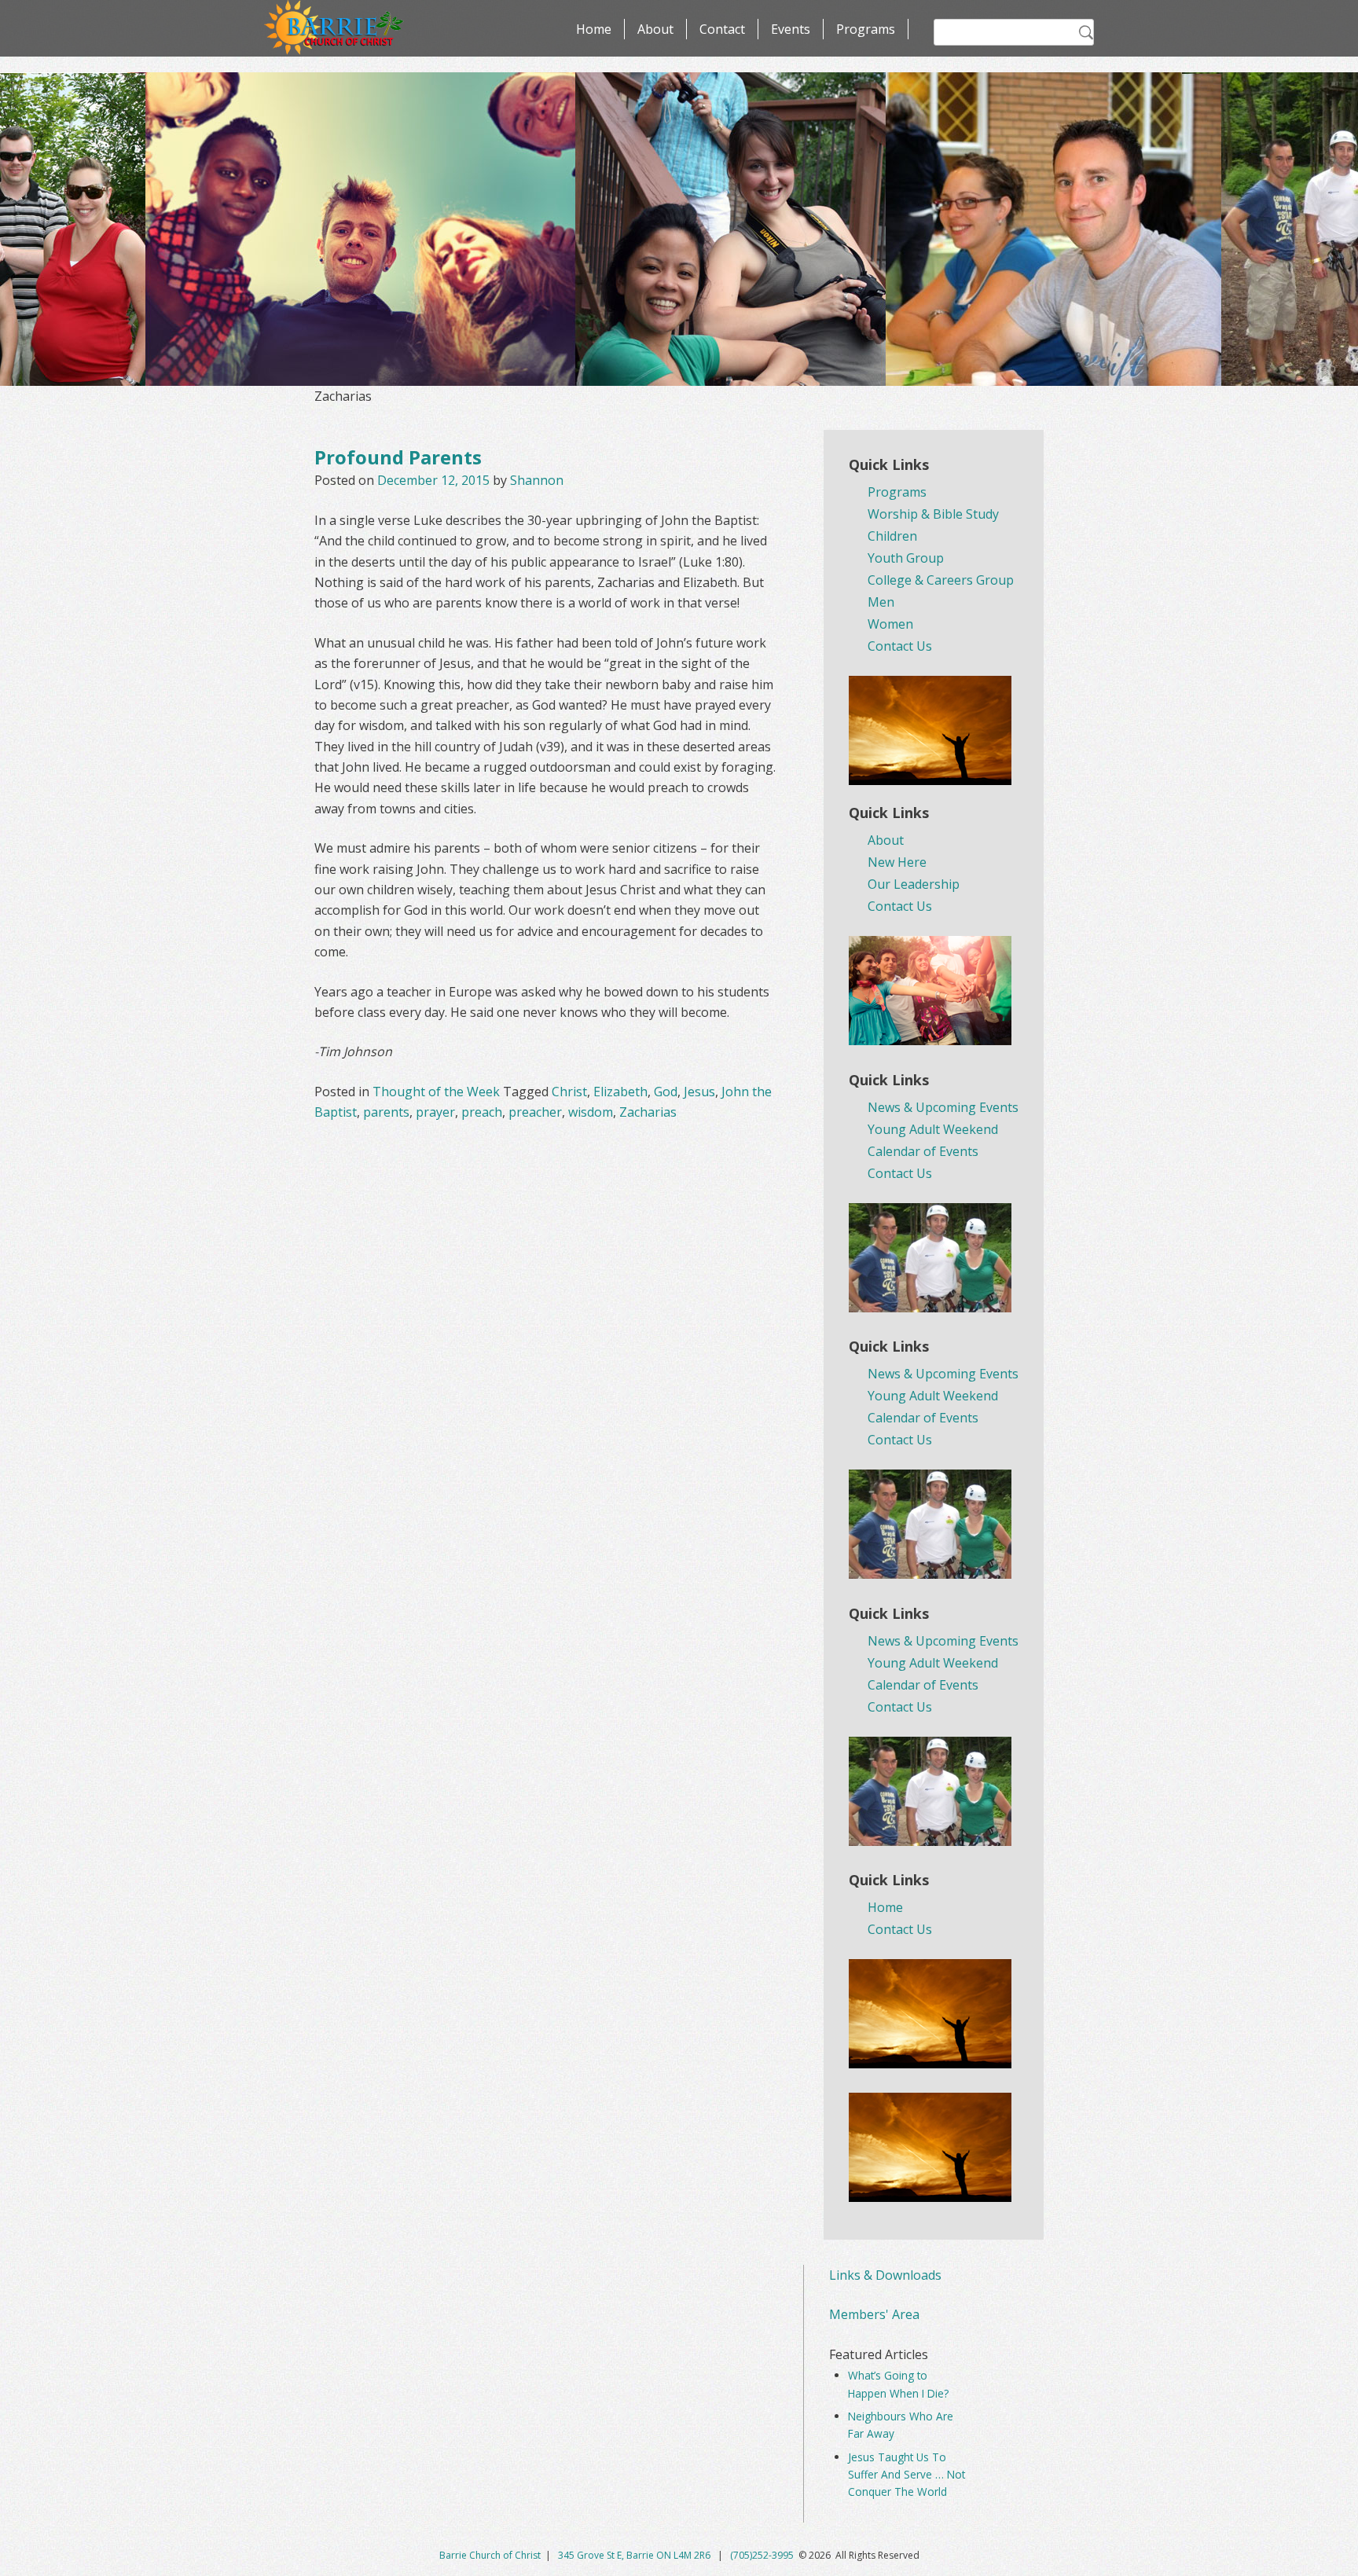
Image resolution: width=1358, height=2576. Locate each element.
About (655, 29)
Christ (569, 1092)
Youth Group (906, 558)
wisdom (591, 1112)
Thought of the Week (436, 1092)
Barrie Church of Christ (490, 2555)
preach (482, 1112)
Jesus (699, 1092)
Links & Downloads (885, 2275)
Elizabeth (620, 1092)
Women (890, 624)
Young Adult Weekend (933, 1129)
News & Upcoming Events (943, 1107)
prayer (435, 1112)
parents (386, 1112)
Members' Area (874, 2314)
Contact (722, 29)
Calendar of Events (923, 1151)
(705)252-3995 (762, 2555)
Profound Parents (398, 457)
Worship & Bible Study (933, 514)
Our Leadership (914, 884)
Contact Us (900, 646)
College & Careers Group (941, 580)
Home (594, 29)
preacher (535, 1112)
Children (892, 536)
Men (881, 602)
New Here (897, 862)
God (666, 1092)
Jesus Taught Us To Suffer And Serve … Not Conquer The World (907, 2475)
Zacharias (648, 1112)
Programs (866, 29)
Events (791, 29)
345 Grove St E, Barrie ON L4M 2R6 (635, 2555)
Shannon (537, 480)
